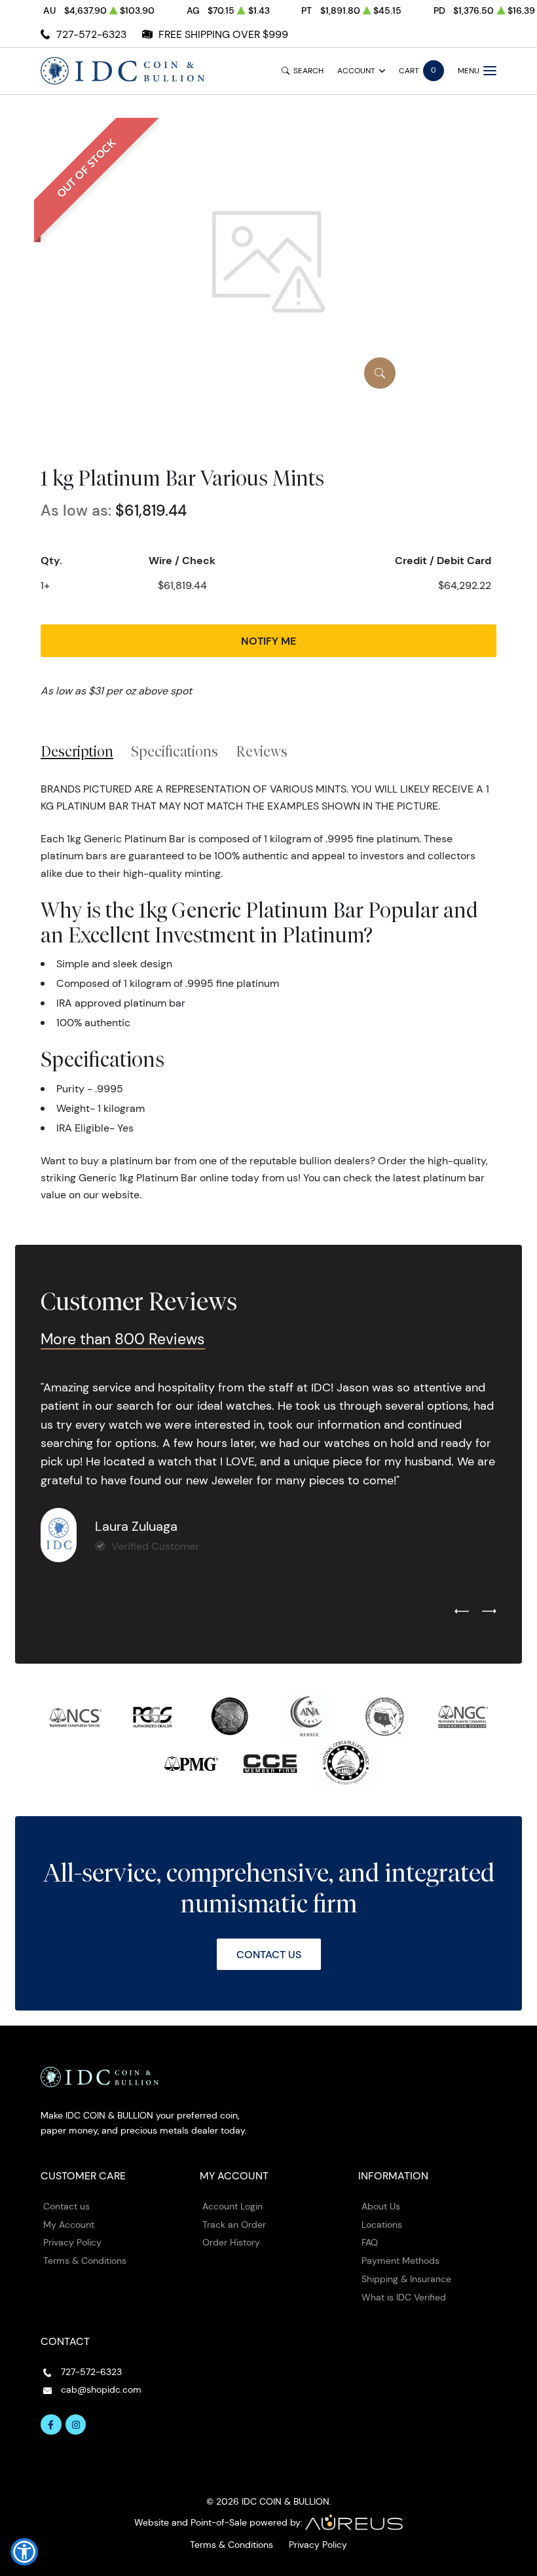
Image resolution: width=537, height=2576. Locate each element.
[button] (24, 2552)
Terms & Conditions (85, 2261)
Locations (382, 2225)
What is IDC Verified (404, 2297)
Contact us (66, 2206)
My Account (69, 2225)
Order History (231, 2242)
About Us (381, 2206)
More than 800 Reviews (123, 1339)
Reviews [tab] (262, 751)
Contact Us (269, 1954)
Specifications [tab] (175, 751)
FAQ (370, 2242)
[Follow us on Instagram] (76, 2425)
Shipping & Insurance (406, 2279)
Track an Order (234, 2225)
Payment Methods (400, 2261)
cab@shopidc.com (101, 2389)
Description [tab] (77, 751)
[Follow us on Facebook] (51, 2425)
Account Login (232, 2206)
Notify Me (268, 641)
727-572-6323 (91, 34)
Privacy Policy (72, 2242)
